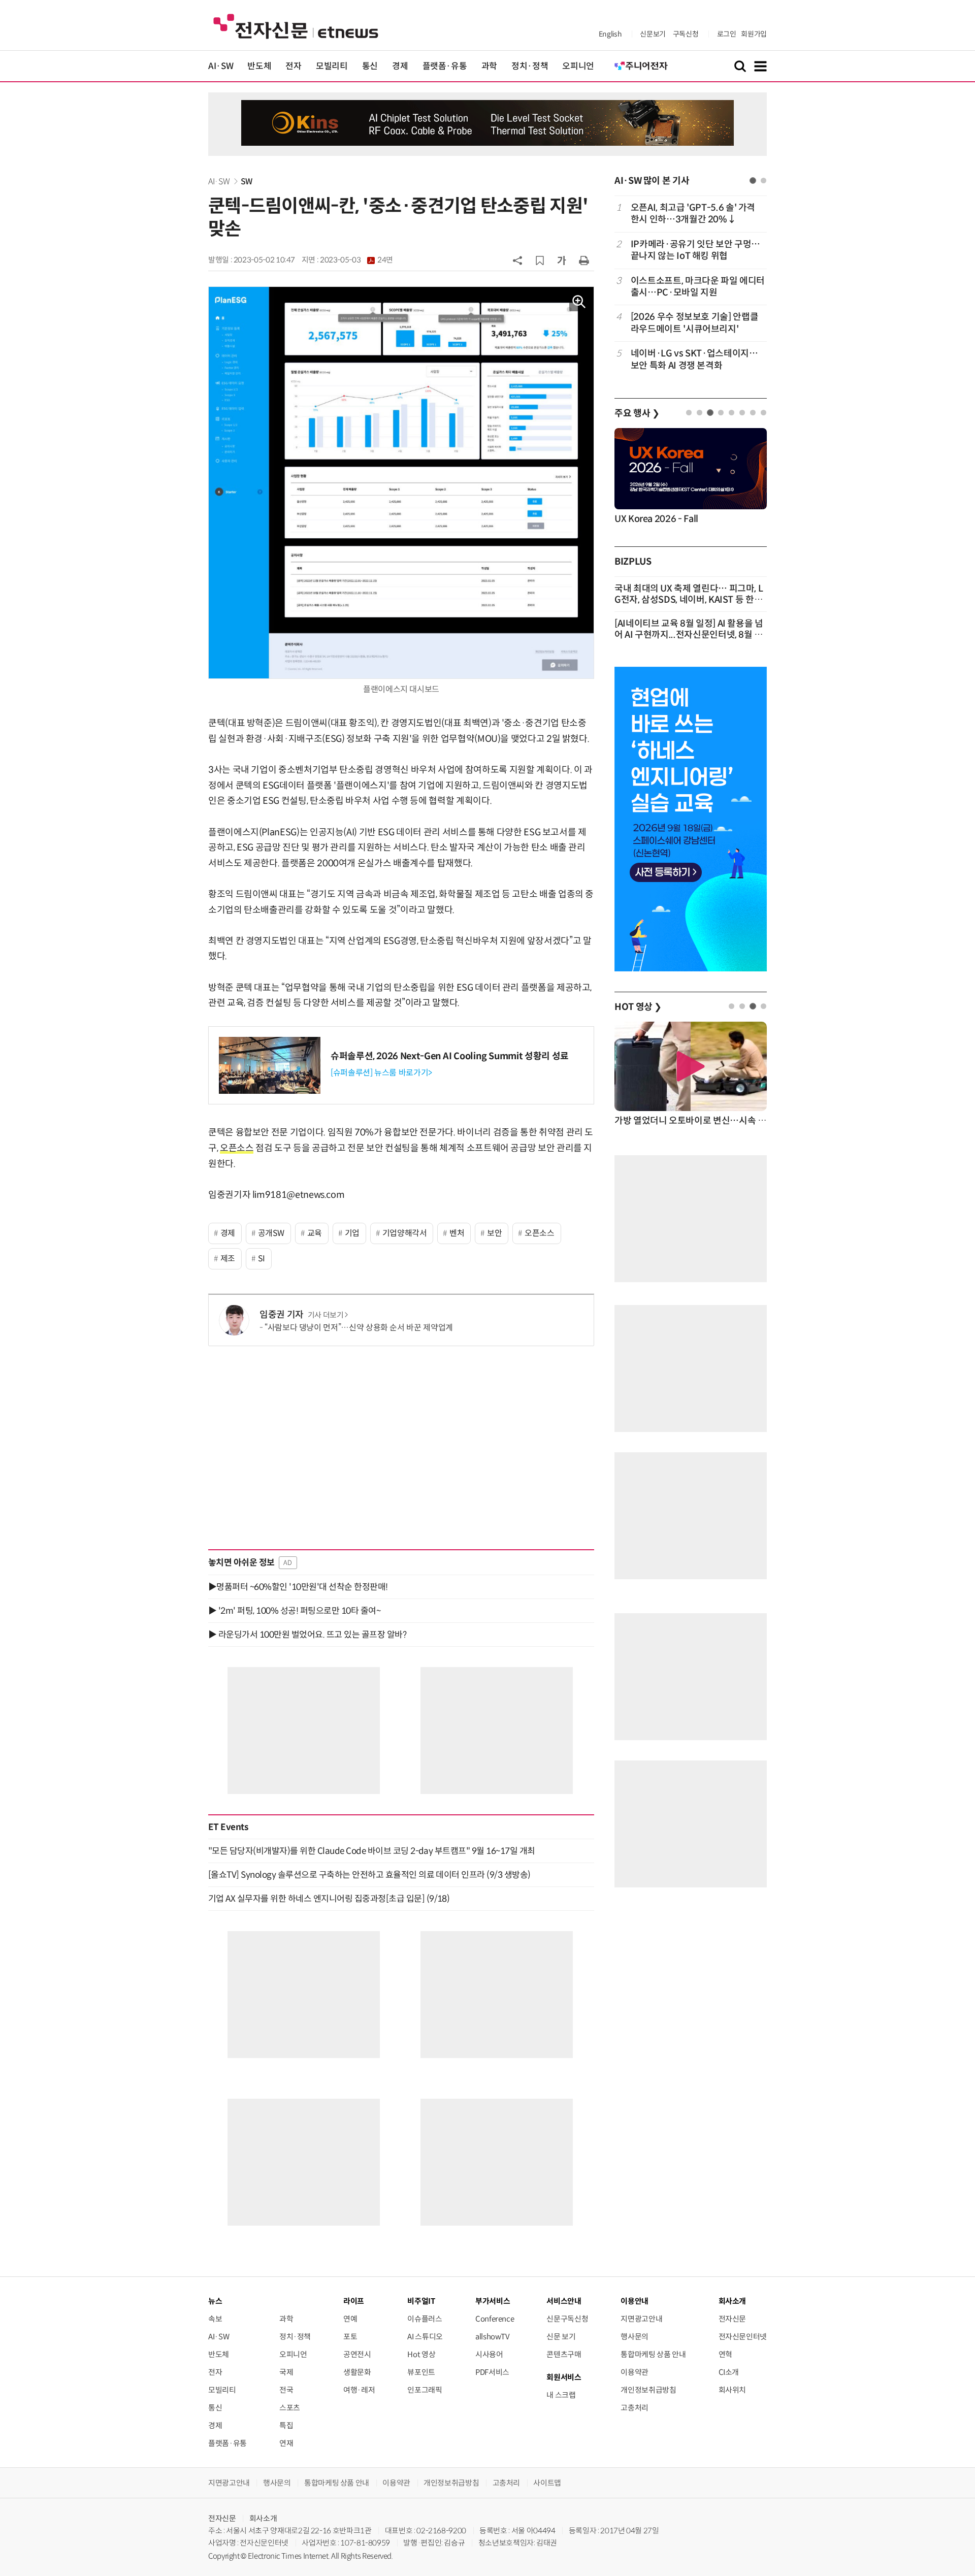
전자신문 (733, 2319)
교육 (315, 1233)
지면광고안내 (641, 2319)
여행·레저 (359, 2390)
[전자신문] (296, 26)
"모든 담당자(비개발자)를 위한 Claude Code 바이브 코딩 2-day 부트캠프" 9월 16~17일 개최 (372, 1851)
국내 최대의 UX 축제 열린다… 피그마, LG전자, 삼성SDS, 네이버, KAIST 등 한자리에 (689, 600)
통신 (370, 66)
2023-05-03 (356, 260)
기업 (352, 1233)
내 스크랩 (561, 2395)
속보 (215, 2319)
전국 (286, 2390)
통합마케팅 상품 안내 (653, 2354)
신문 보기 (561, 2337)
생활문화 (357, 2372)
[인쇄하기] (584, 260)
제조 (228, 1259)
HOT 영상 (638, 1007)
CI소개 (729, 2372)
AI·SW (221, 66)
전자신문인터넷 (743, 2337)
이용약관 (635, 2372)
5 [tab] (732, 413)
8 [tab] (763, 413)
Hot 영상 (421, 2354)
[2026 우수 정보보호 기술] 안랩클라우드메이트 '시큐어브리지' (694, 323)
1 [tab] (753, 181)
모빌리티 (332, 66)
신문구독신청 (567, 2319)
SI (262, 1259)
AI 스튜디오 (425, 2337)
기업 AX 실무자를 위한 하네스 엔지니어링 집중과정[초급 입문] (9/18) (329, 1899)
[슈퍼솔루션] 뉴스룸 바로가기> (381, 1073)
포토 (350, 2337)
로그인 (727, 34)
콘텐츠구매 (564, 2354)
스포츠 (290, 2408)
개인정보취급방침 (648, 2390)
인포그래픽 (425, 2390)
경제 (400, 66)
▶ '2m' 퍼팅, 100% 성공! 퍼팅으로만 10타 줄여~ (294, 1611)
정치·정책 (530, 66)
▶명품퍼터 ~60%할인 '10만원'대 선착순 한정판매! (298, 1587)
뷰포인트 (421, 2372)
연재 (286, 2443)
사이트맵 (547, 2483)
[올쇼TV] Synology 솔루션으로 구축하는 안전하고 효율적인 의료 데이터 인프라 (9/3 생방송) (369, 1875)
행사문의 (635, 2337)
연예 (350, 2319)
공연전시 (357, 2354)
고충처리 (635, 2408)
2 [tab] (763, 181)
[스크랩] (540, 260)
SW (247, 182)
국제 (286, 2372)
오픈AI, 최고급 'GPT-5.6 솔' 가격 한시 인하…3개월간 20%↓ (693, 214)
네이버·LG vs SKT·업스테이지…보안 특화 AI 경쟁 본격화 (694, 359)
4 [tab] (721, 413)
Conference (495, 2319)
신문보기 (653, 34)
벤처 (457, 1233)
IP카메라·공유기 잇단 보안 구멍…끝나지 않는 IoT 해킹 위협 (695, 250)
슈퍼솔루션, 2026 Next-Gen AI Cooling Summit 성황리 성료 (450, 1056)
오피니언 (578, 66)
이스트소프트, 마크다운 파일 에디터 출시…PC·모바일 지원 (698, 287)
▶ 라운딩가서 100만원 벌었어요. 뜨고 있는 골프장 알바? (307, 1635)
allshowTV (493, 2337)
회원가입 (754, 34)
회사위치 (733, 2390)
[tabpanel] (691, 287)
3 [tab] (710, 413)
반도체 (259, 66)
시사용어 (489, 2354)
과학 (489, 66)
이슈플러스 (425, 2319)
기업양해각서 (405, 1233)
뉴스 (215, 2301)
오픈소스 (237, 1148)
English (610, 34)
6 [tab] (742, 413)
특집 (286, 2425)
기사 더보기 (326, 1315)
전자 (293, 66)
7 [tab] (753, 413)
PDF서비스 (492, 2372)
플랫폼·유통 (445, 66)
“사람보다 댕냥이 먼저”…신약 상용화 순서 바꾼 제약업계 (359, 1328)
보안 (494, 1233)
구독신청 (686, 34)
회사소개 (263, 2518)
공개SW (271, 1233)
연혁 (725, 2354)
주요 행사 (637, 413)
